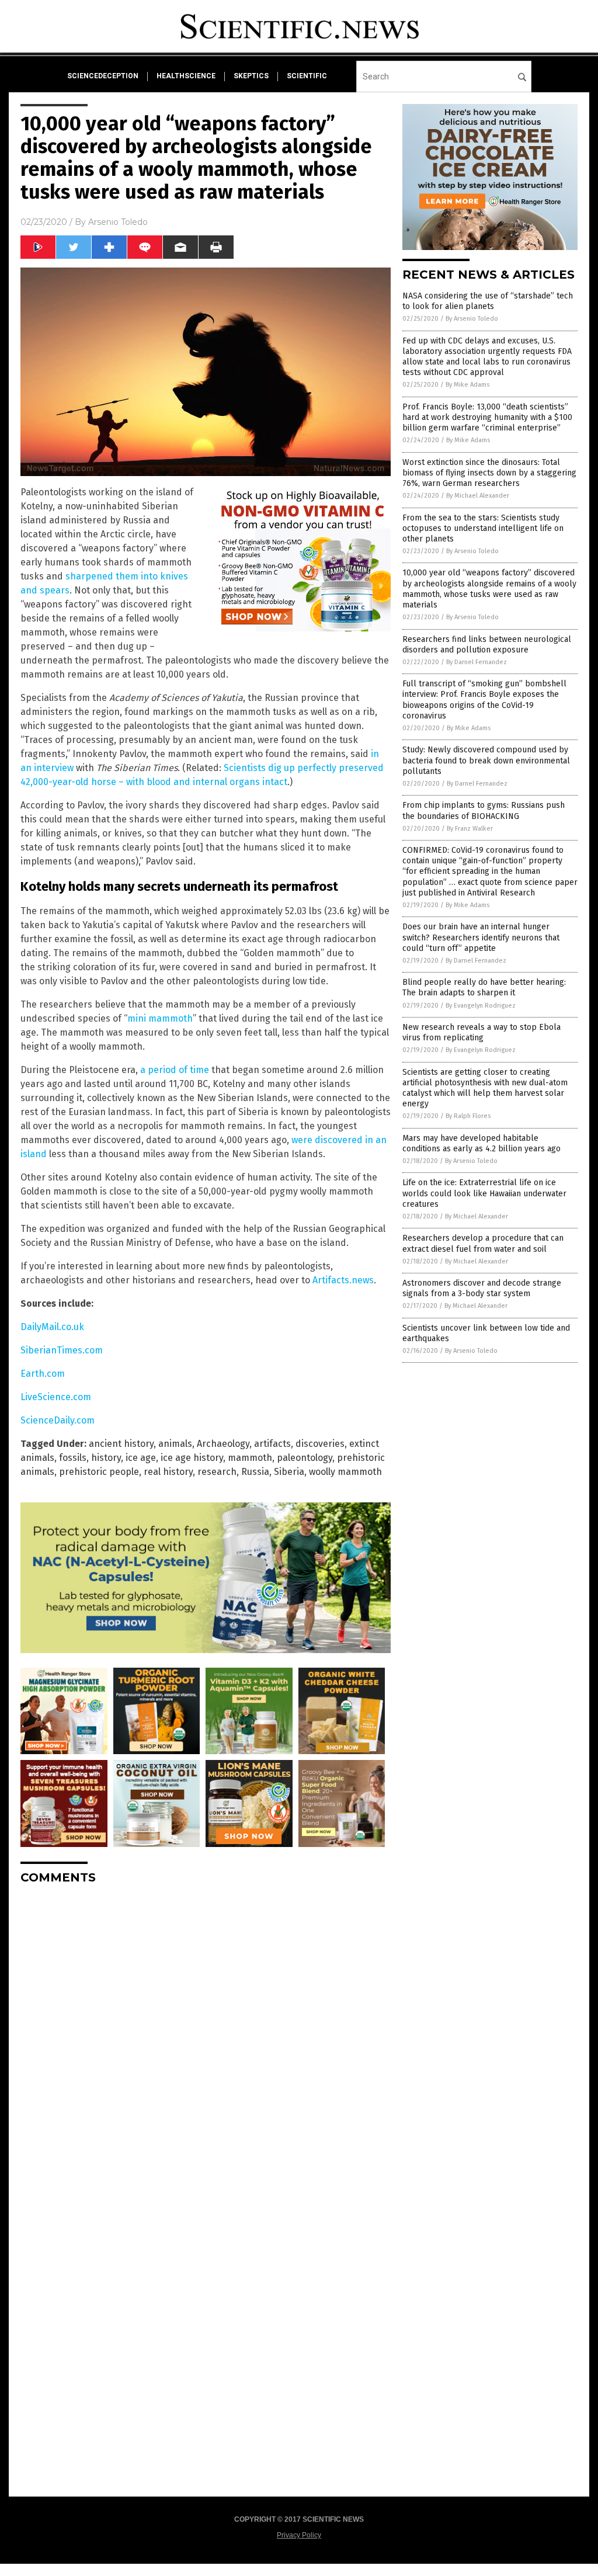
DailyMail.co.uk (52, 1327)
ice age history (192, 1458)
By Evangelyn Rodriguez (481, 1006)
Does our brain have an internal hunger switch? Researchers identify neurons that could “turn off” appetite (481, 937)
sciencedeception (103, 76)
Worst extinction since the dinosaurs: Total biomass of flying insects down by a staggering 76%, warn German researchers (489, 473)
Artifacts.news (343, 1280)
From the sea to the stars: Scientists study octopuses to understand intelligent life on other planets (483, 528)
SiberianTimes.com (62, 1350)
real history (168, 1472)
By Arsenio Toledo (472, 319)
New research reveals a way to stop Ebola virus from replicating (481, 1032)
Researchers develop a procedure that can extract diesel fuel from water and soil (483, 1243)
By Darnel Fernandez (477, 662)
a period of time (175, 1070)
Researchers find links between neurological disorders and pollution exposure (487, 645)
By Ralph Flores (468, 1116)
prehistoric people (99, 1472)
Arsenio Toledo (118, 222)
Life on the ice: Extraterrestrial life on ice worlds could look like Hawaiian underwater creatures (484, 1193)
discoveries (320, 1444)
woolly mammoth (345, 1472)
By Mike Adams (467, 385)
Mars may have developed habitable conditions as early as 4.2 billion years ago (481, 1143)
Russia (255, 1472)
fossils (73, 1458)
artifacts (272, 1444)
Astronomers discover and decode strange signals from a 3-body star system (482, 1288)
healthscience (186, 76)
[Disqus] (206, 2040)
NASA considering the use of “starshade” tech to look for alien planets (488, 301)
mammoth (250, 1458)
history (106, 1458)
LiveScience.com (56, 1397)
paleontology (305, 1458)
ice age (141, 1458)
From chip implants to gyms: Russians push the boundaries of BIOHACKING (484, 810)
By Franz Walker (470, 829)
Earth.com (43, 1374)
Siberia (289, 1472)
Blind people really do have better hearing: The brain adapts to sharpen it (484, 987)
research (217, 1472)
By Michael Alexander (478, 496)
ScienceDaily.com (58, 1420)
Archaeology (223, 1444)
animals (175, 1444)
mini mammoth (160, 1018)
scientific (307, 76)
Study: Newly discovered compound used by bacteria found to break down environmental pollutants (486, 760)
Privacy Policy (299, 2535)
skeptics (251, 76)
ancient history (121, 1444)
